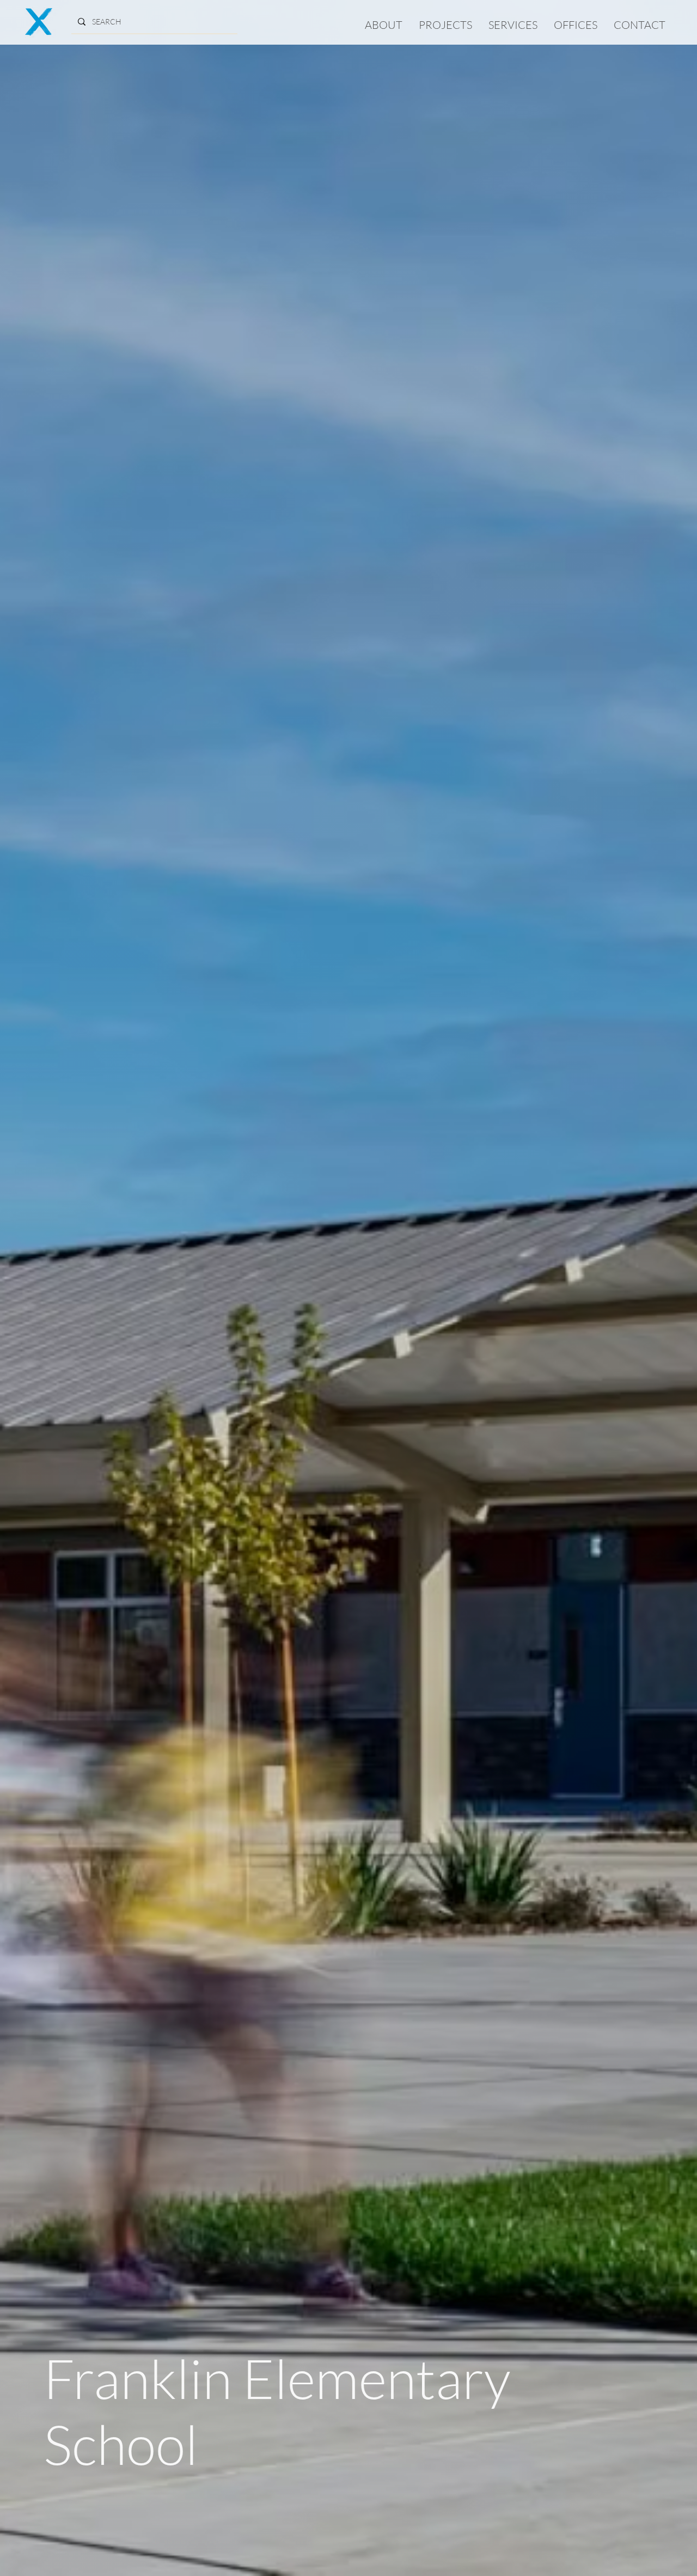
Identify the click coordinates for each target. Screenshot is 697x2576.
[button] (445, 25)
